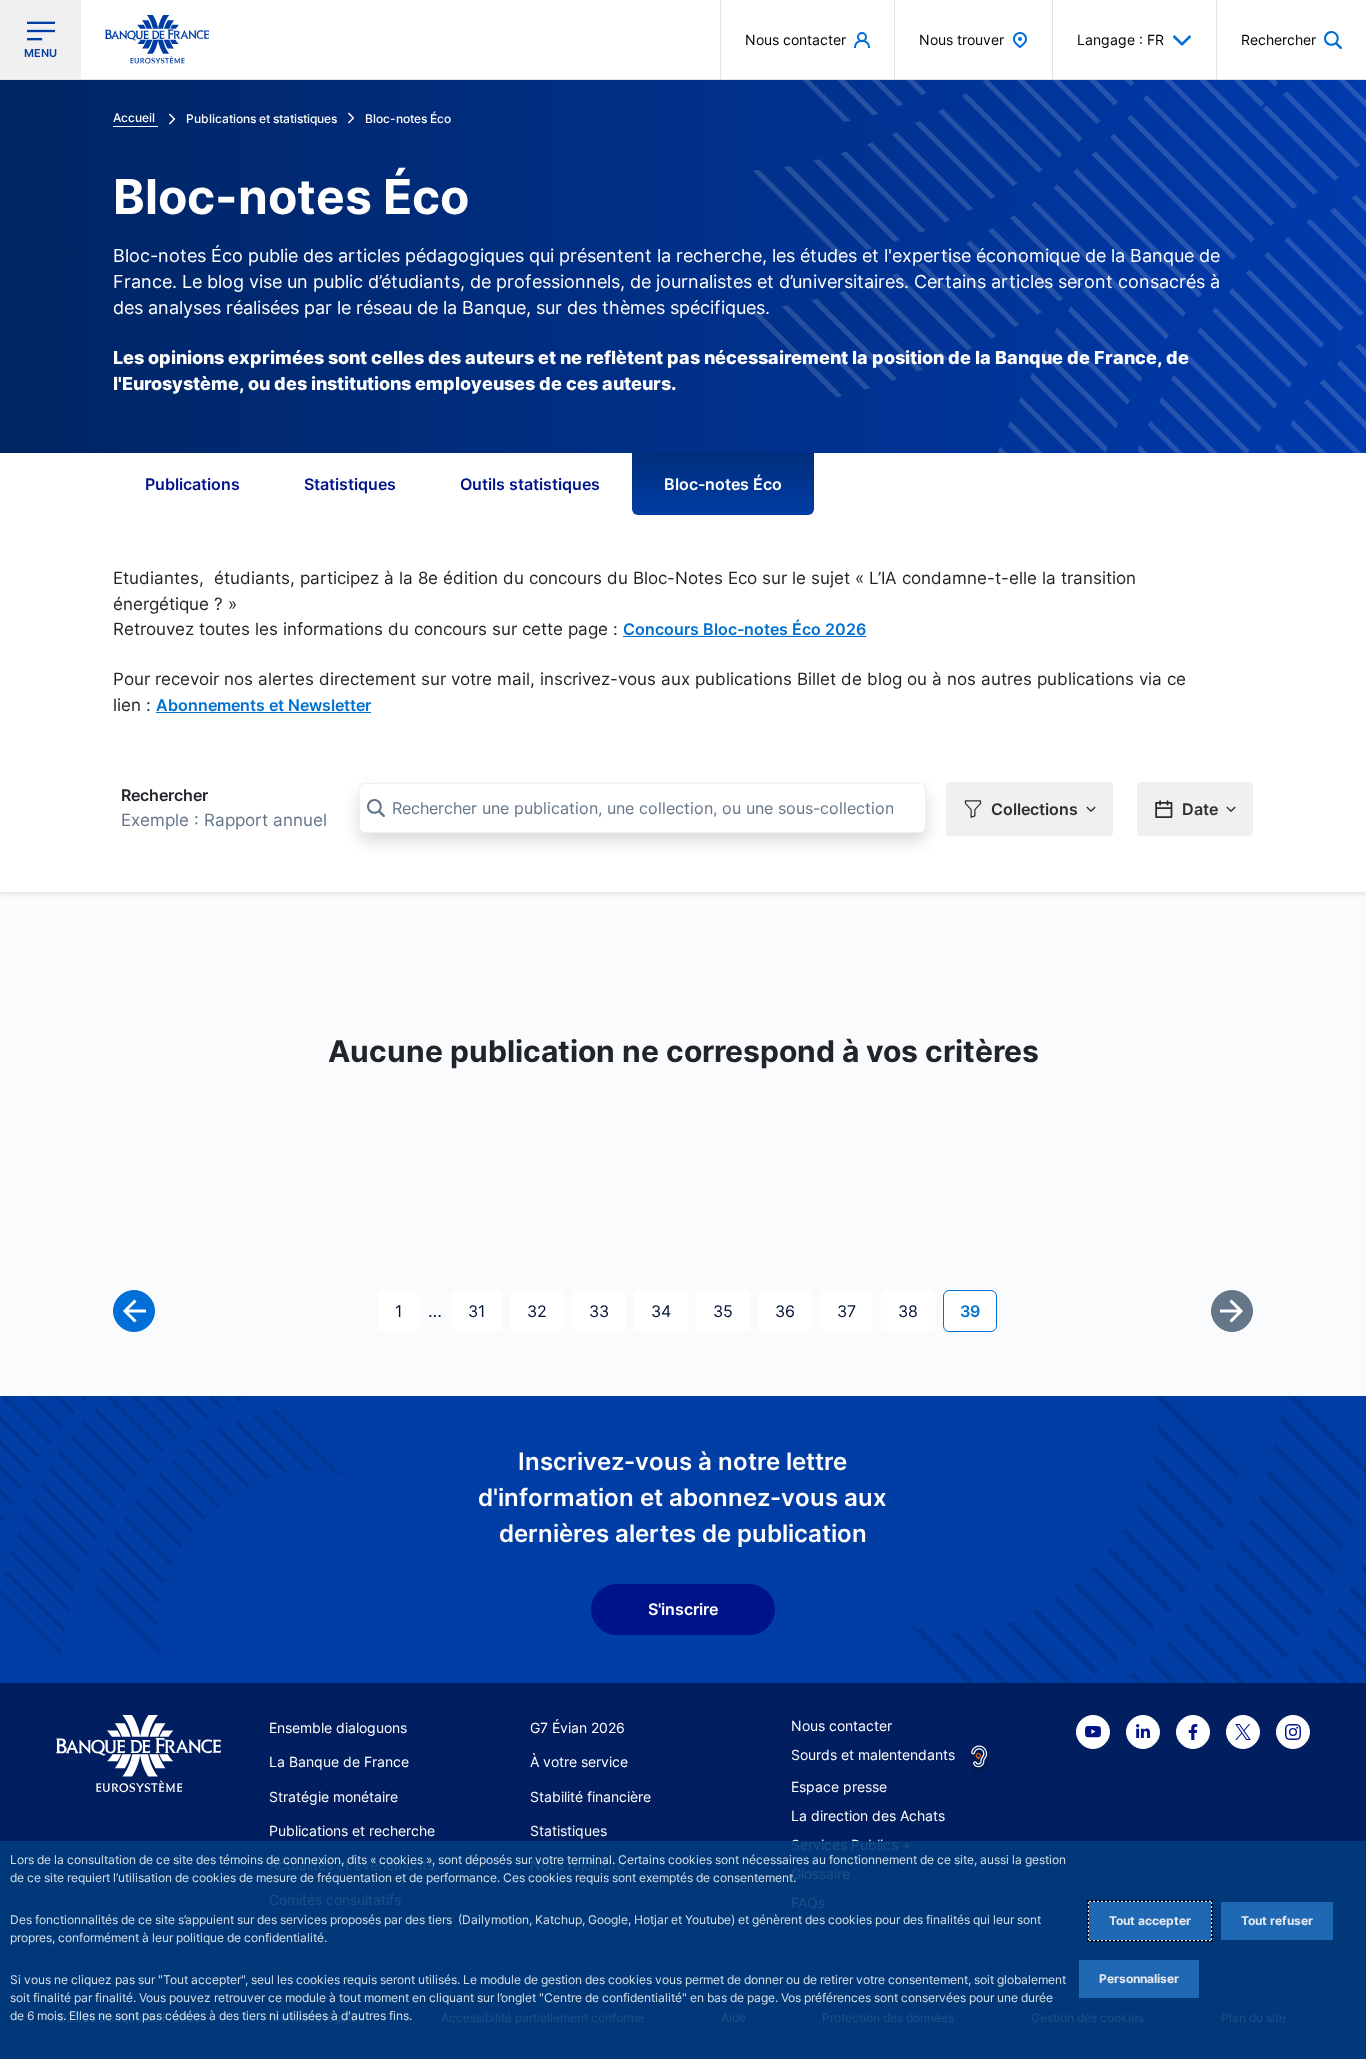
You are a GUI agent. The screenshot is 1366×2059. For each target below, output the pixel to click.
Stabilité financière (590, 1796)
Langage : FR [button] (1120, 39)
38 (916, 1310)
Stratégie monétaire (333, 1796)
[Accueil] (138, 1754)
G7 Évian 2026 (577, 1727)
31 (484, 1310)
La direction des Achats (868, 1815)
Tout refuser (1277, 1920)
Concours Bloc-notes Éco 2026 (744, 629)
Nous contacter (841, 1725)
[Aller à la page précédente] (134, 1311)
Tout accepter (1150, 1920)
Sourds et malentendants (873, 1754)
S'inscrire (683, 1609)
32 (545, 1310)
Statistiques (350, 484)
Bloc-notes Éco (723, 484)
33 (607, 1310)
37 (854, 1310)
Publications (192, 484)
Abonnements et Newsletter (263, 705)
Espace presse (839, 1786)
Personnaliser (1139, 1978)
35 (731, 1310)
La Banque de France (339, 1761)
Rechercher (164, 795)
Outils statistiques (530, 484)
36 (793, 1310)
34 (669, 1310)
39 (978, 1310)
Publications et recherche (352, 1830)
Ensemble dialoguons (338, 1727)
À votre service (579, 1761)
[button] (1291, 39)
